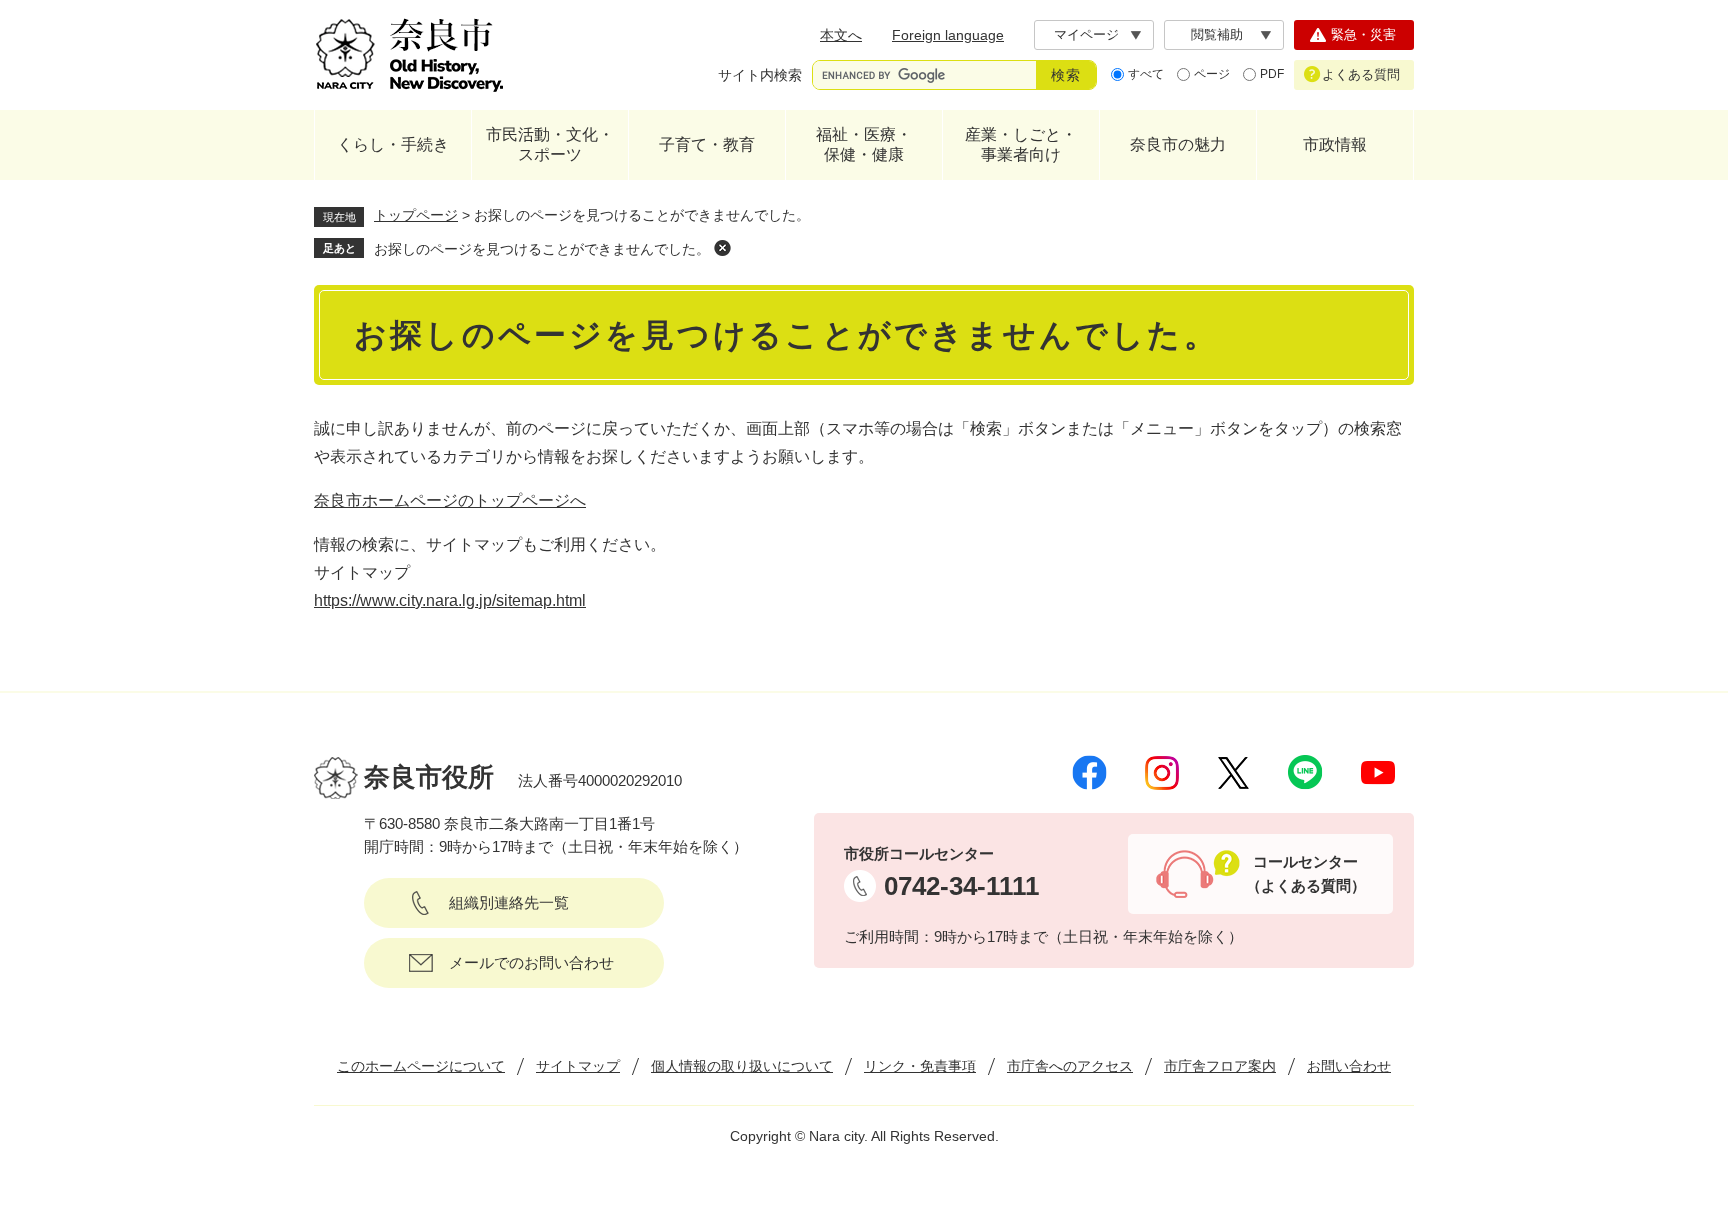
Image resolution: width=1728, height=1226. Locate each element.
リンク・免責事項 (920, 1066)
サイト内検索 (760, 75)
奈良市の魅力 (1178, 144)
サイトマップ (578, 1066)
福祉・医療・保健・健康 (864, 144)
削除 (722, 248)
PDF (1272, 74)
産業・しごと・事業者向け (1021, 144)
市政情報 (1335, 144)
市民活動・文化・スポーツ (550, 144)
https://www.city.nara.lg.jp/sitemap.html (450, 600)
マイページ (1086, 34)
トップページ (416, 215)
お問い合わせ (1349, 1066)
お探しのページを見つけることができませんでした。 (542, 249)
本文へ (841, 35)
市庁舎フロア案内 (1220, 1066)
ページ (1212, 74)
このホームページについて (421, 1066)
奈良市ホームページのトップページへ (450, 500)
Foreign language (948, 35)
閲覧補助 (1217, 34)
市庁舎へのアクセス (1070, 1066)
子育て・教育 (707, 144)
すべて (1146, 74)
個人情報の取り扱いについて (742, 1066)
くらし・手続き (393, 144)
